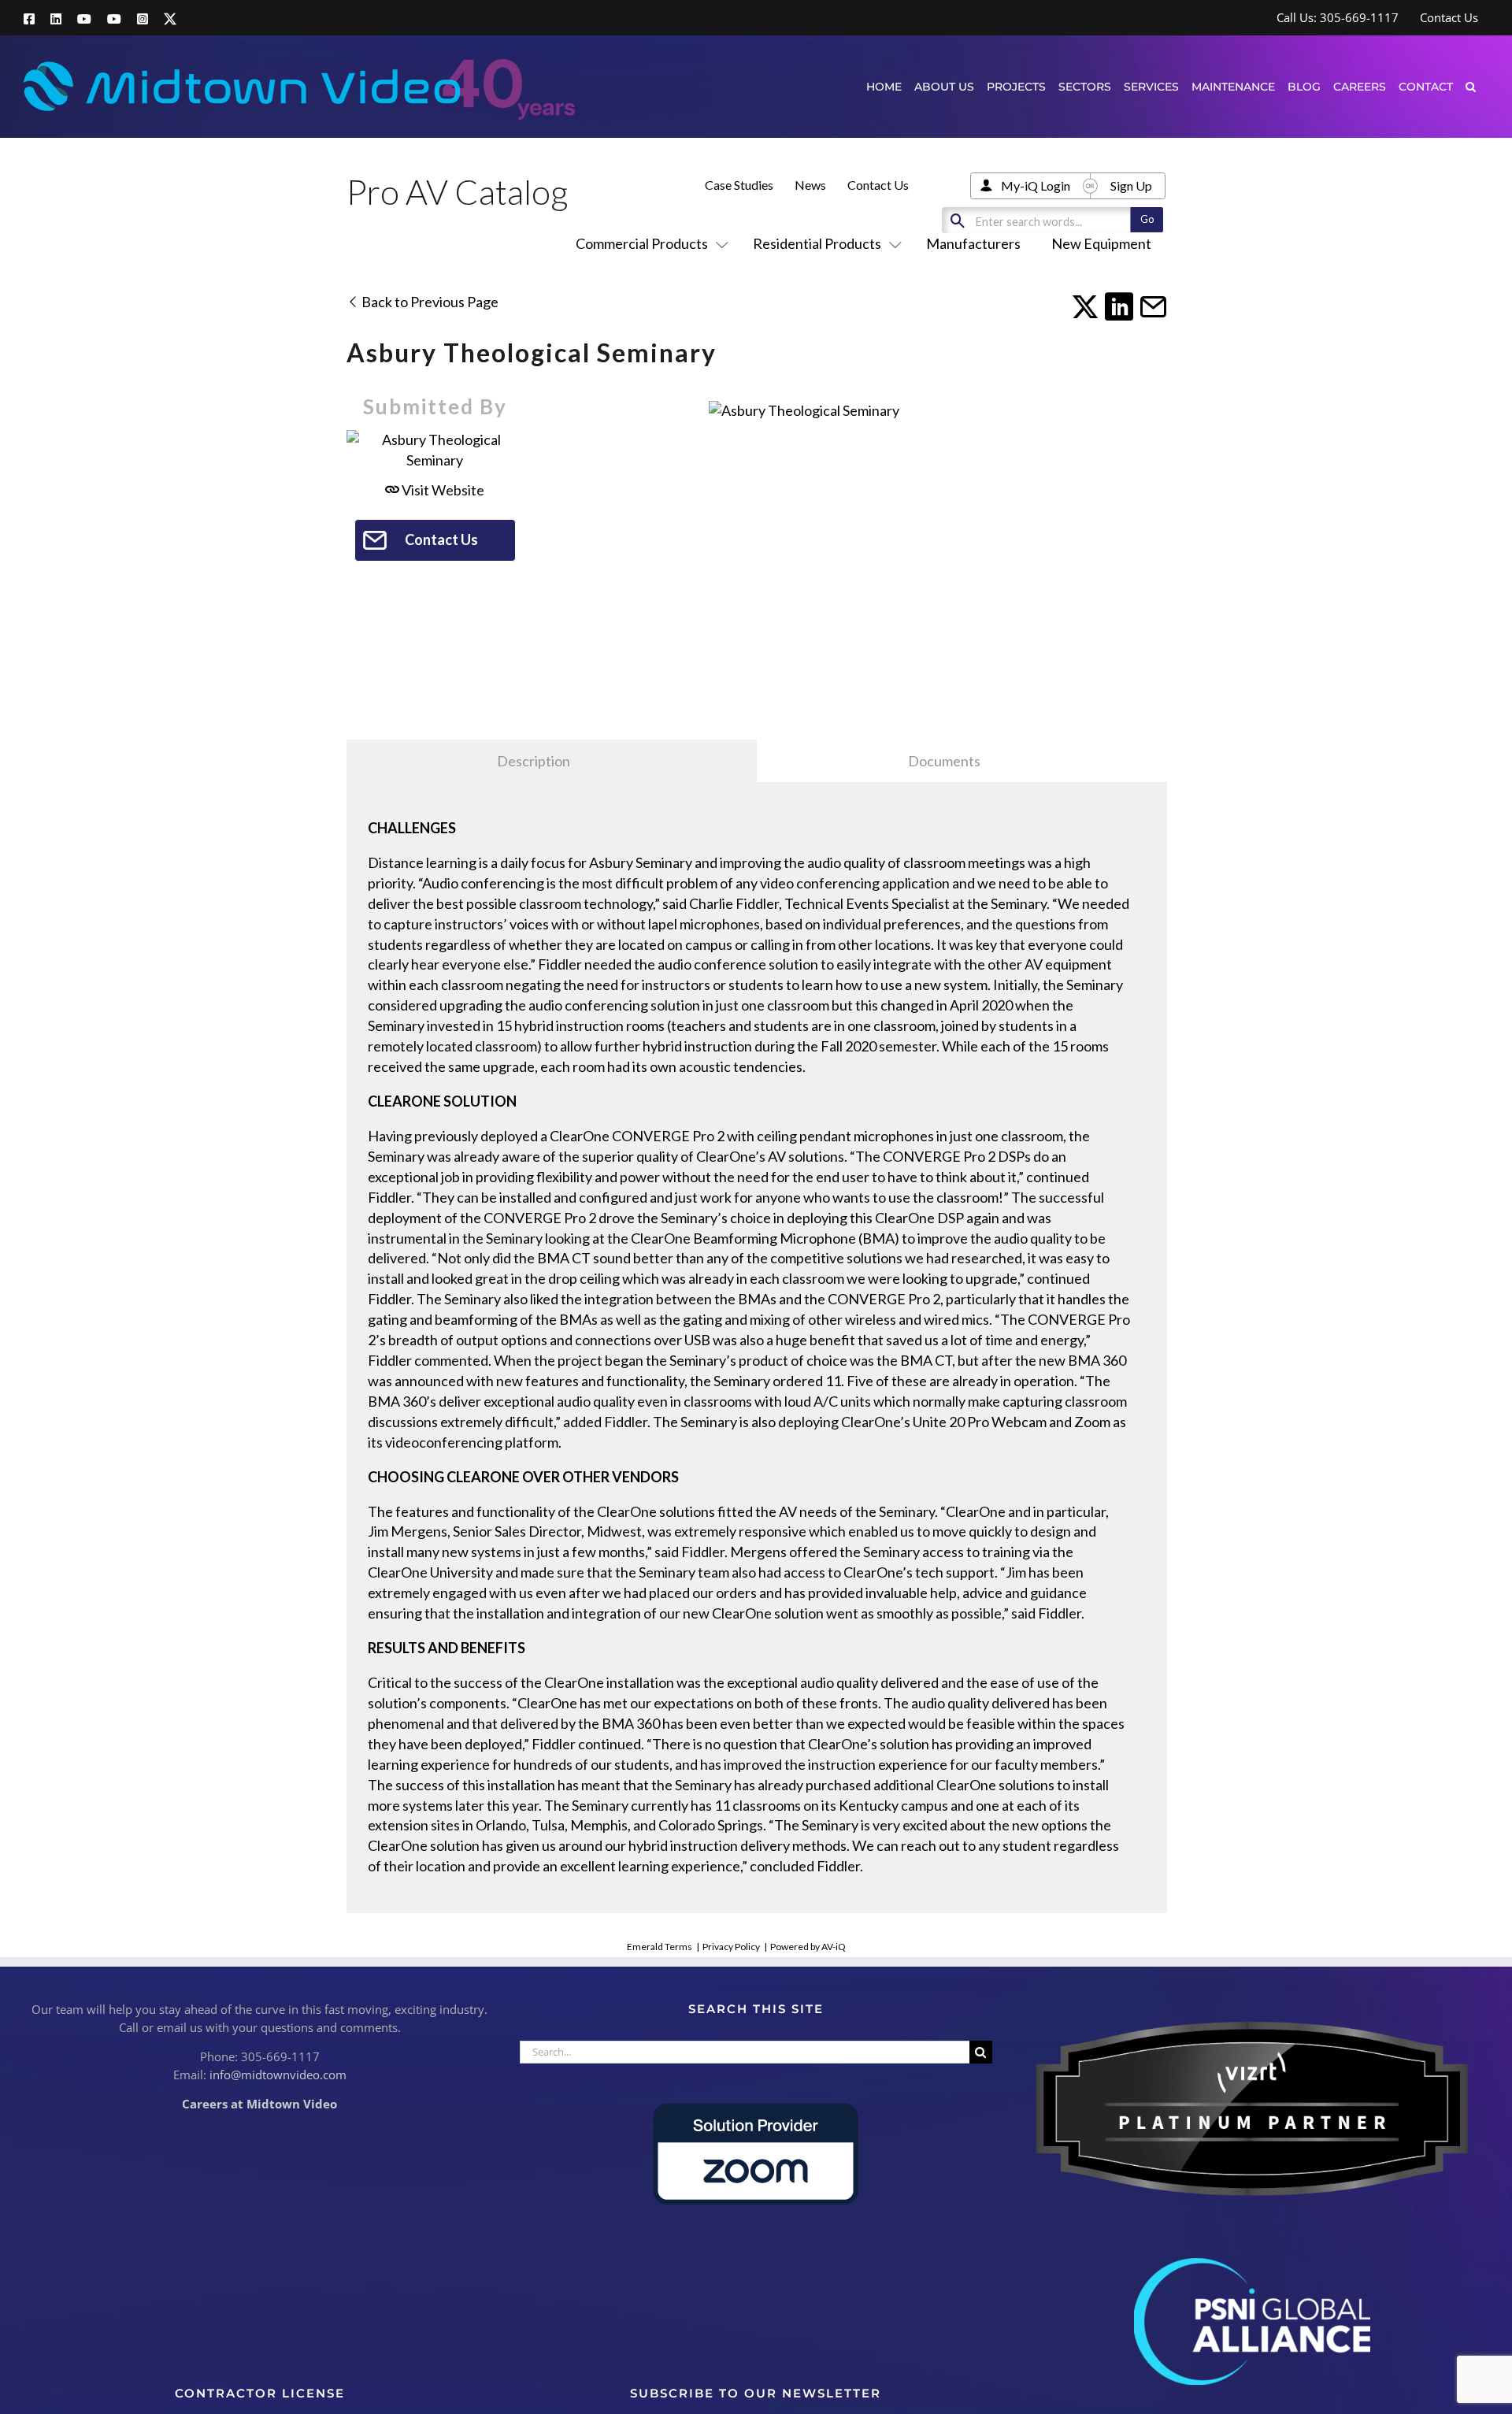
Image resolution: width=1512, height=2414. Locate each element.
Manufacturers (973, 243)
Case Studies (739, 185)
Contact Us (878, 185)
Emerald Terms (660, 1947)
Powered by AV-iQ (808, 1947)
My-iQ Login (1036, 185)
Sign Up (1131, 185)
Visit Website (442, 490)
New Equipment (1101, 243)
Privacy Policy (731, 1947)
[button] (1471, 86)
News (810, 185)
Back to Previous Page (429, 302)
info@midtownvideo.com (278, 2075)
